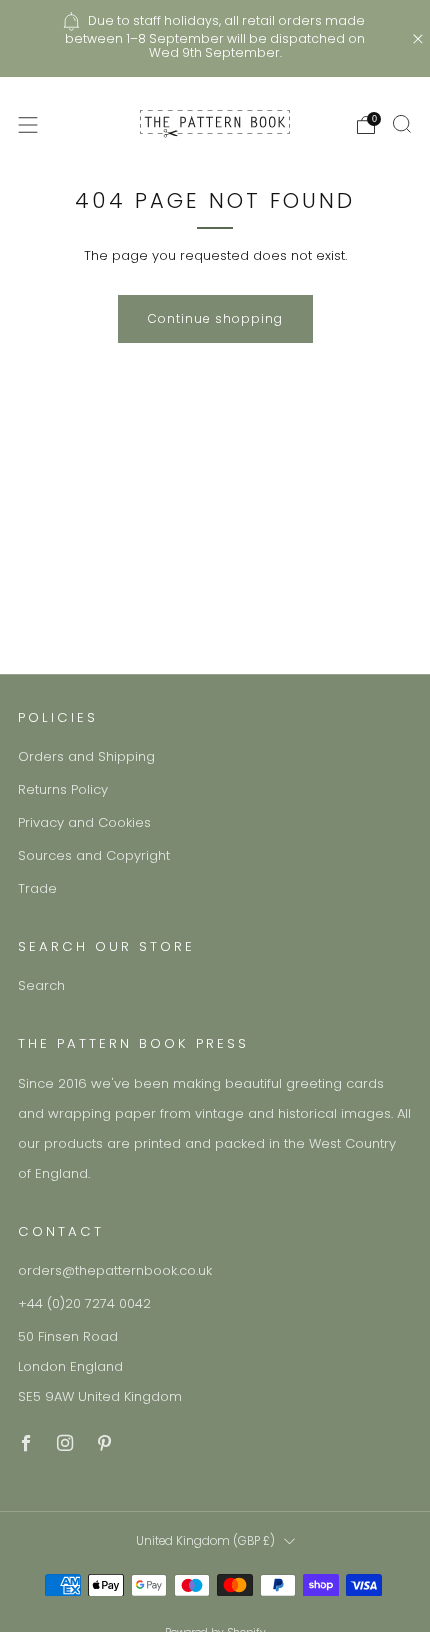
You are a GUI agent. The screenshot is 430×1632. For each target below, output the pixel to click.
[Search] (402, 124)
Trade (37, 888)
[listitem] (215, 38)
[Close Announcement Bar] (418, 39)
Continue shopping (215, 318)
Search (41, 985)
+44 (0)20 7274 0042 (84, 1303)
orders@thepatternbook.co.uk (115, 1270)
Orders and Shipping (86, 756)
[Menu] (28, 125)
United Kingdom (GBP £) (205, 1541)
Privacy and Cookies (84, 822)
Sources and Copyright (94, 855)
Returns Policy (63, 789)
